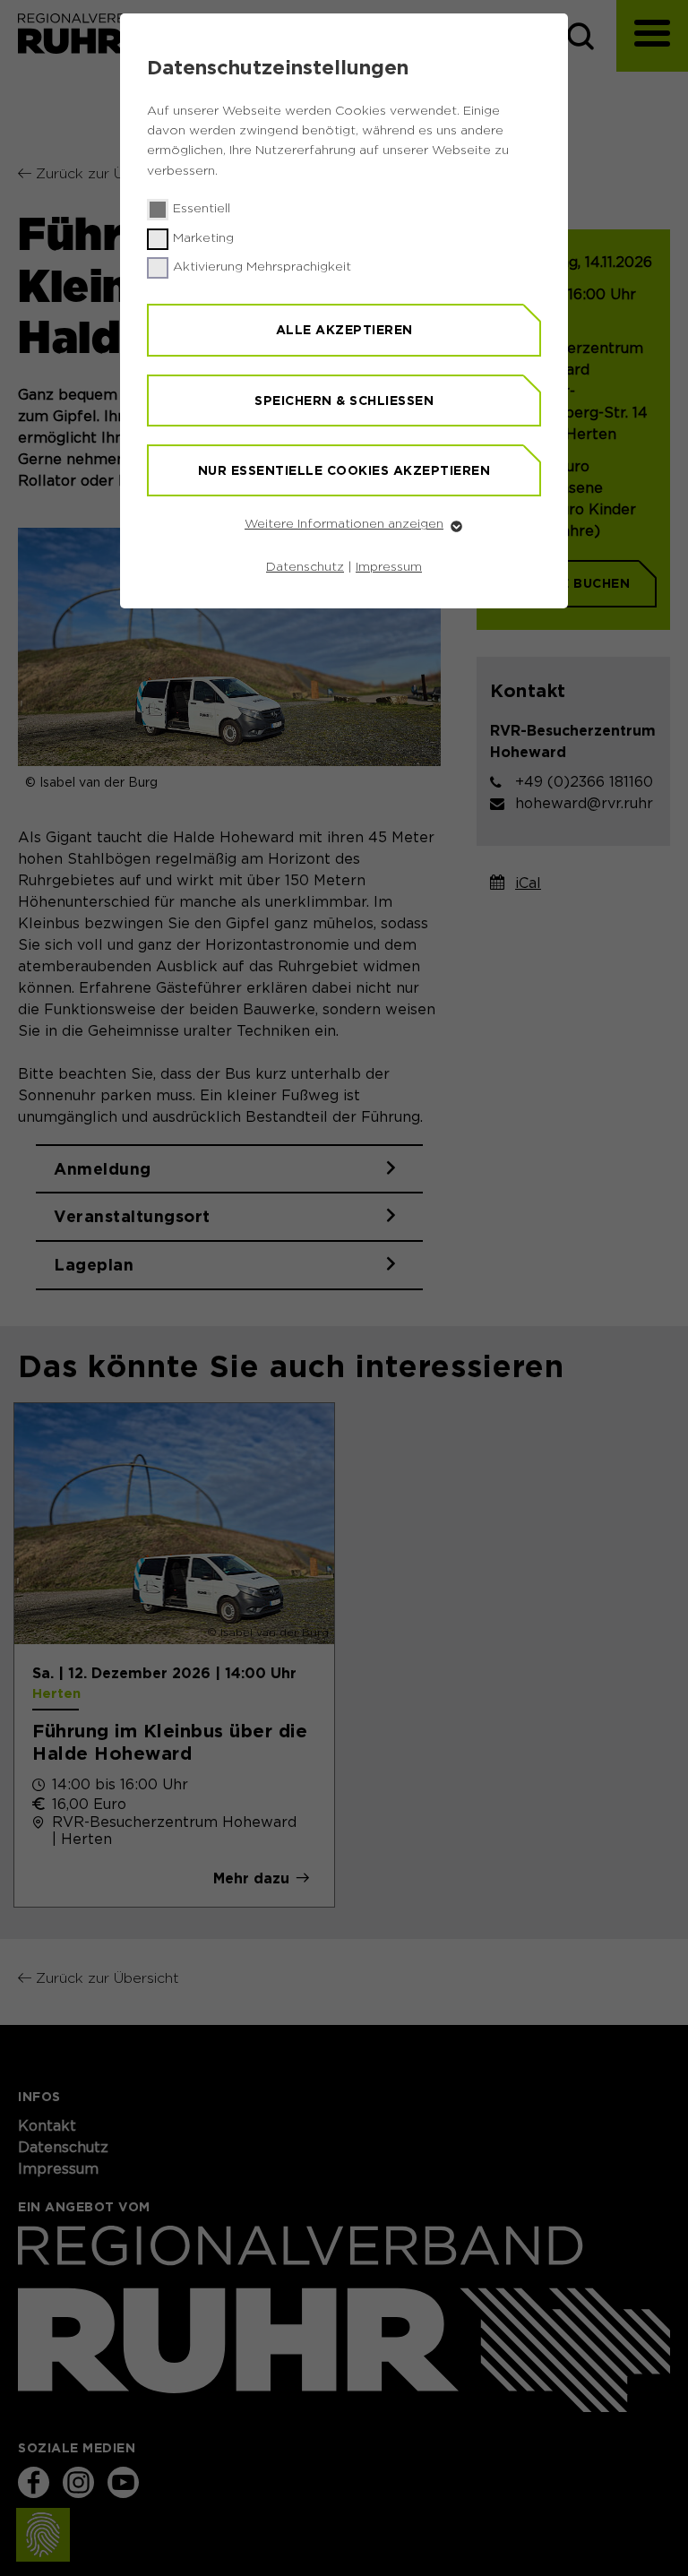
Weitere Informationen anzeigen (344, 524)
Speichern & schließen (344, 401)
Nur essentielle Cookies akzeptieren (344, 470)
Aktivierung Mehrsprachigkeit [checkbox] (262, 267)
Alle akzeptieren (344, 330)
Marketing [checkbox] (203, 238)
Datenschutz (305, 567)
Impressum (389, 567)
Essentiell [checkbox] (202, 209)
